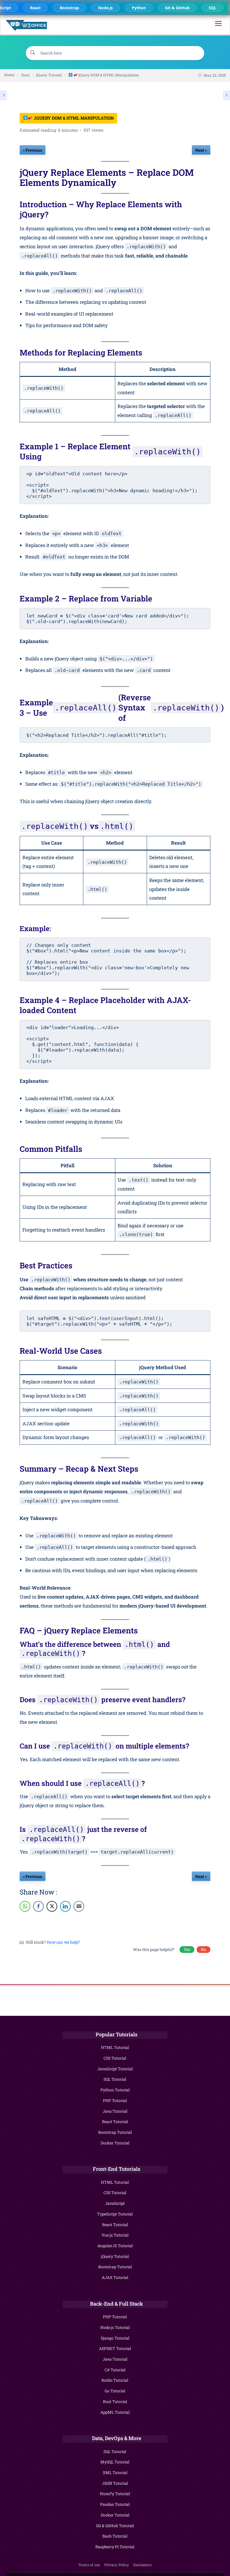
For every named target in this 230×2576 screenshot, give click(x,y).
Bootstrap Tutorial (115, 2132)
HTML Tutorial (115, 2047)
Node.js (104, 8)
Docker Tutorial (115, 2143)
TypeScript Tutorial (115, 2214)
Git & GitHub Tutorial (115, 2526)
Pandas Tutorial (115, 2504)
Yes (187, 1949)
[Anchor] (207, 209)
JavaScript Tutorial (115, 2069)
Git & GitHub (175, 8)
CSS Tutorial (115, 2058)
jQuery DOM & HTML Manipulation (73, 118)
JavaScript (115, 2203)
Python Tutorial (115, 2090)
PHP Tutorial (115, 2100)
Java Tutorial (115, 2111)
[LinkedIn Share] (65, 1906)
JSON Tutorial (115, 2483)
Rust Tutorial (115, 2401)
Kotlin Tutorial (115, 2380)
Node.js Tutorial (115, 2327)
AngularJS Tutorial (115, 2246)
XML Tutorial (115, 2473)
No (203, 1949)
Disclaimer (142, 2565)
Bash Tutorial (115, 2536)
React (33, 8)
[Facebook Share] (38, 1906)
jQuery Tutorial (115, 2256)
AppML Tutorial (115, 2412)
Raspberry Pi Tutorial (115, 2547)
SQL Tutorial (115, 2079)
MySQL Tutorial (115, 2462)
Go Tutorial (115, 2391)
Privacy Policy (117, 2565)
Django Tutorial (115, 2338)
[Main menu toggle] (218, 25)
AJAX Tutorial (115, 2277)
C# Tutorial (115, 2370)
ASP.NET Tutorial (115, 2348)
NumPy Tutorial (115, 2494)
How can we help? (63, 1942)
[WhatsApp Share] (25, 1906)
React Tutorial (115, 2122)
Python (137, 8)
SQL (211, 8)
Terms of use (89, 2565)
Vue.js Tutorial (115, 2235)
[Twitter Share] (52, 1906)
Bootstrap (67, 8)
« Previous (33, 150)
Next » (201, 150)
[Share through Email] (79, 1906)
